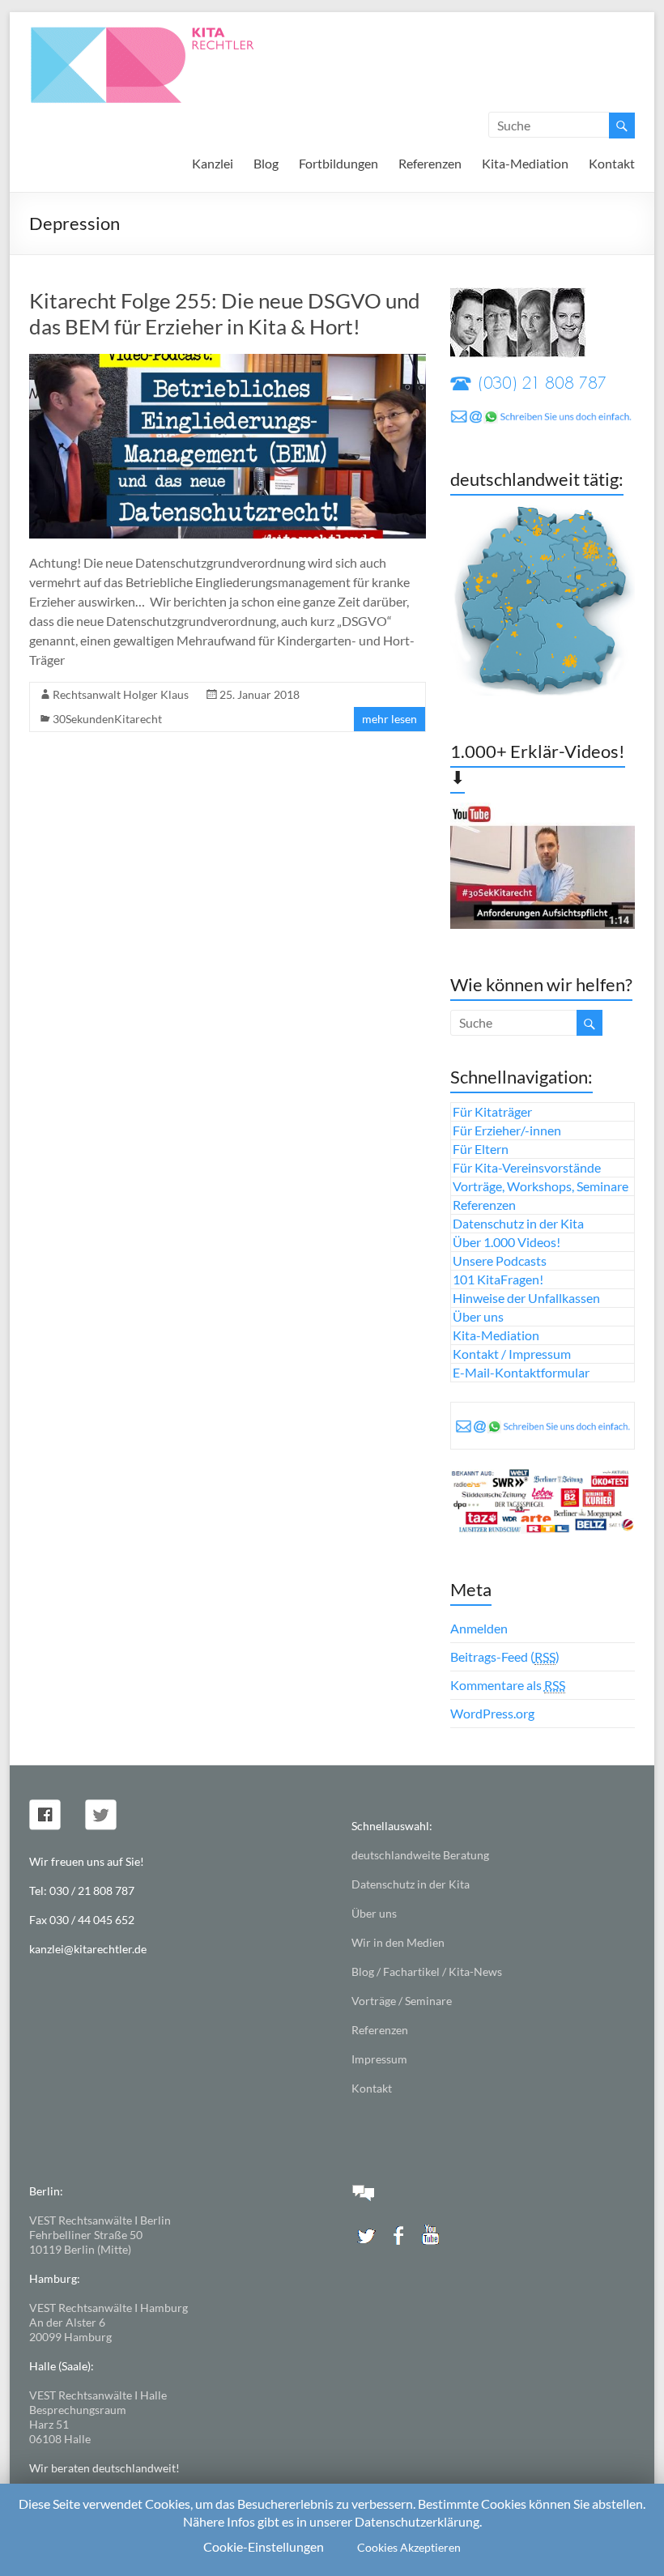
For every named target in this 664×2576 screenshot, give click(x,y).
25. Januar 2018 (260, 694)
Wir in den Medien (398, 1942)
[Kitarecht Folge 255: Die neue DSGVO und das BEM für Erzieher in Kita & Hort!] (228, 362)
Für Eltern (481, 1149)
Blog (266, 163)
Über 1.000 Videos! (507, 1242)
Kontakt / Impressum (512, 1354)
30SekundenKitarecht (107, 719)
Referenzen (430, 163)
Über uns (478, 1316)
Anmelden (479, 1628)
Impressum (379, 2059)
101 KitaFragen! (498, 1279)
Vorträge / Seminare (402, 2001)
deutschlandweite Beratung (420, 1855)
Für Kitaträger (492, 1111)
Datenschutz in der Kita (518, 1223)
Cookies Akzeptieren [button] (409, 2547)
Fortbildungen (338, 163)
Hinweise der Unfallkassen (526, 1298)
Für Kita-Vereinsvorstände (527, 1167)
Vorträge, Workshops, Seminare (541, 1186)
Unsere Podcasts (500, 1260)
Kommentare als (508, 1685)
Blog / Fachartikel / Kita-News (427, 1971)
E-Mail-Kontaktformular (521, 1372)
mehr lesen (389, 719)
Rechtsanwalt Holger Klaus (121, 694)
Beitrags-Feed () (505, 1656)
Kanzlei (213, 163)
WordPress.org (492, 1713)
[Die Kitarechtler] (164, 32)
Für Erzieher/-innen (507, 1130)
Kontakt (612, 163)
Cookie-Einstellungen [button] (264, 2546)
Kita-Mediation (525, 163)
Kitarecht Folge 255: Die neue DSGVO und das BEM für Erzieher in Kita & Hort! (225, 313)
